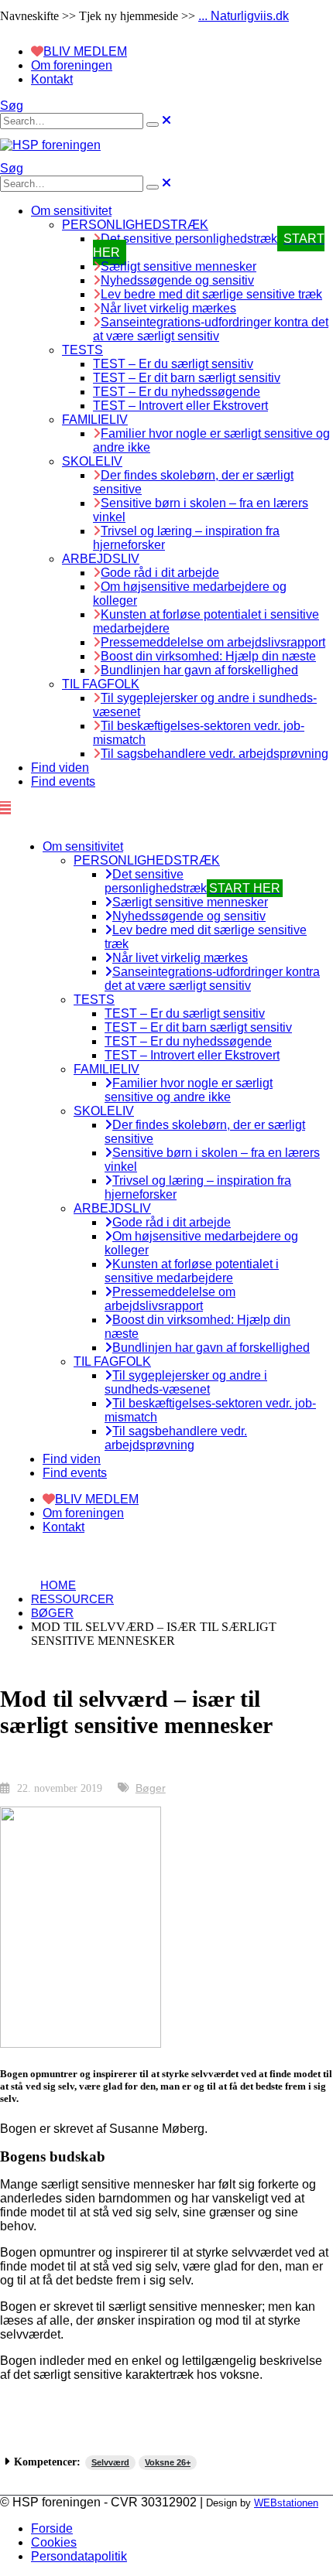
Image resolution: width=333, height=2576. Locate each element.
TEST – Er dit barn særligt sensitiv (187, 378)
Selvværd (110, 2462)
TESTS (82, 350)
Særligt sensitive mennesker (179, 266)
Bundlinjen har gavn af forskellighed (199, 670)
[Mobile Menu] (5, 808)
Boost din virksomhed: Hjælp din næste (208, 656)
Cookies (54, 2542)
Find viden (60, 768)
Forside (52, 2528)
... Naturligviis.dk (244, 16)
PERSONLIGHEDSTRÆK (135, 225)
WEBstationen (286, 2503)
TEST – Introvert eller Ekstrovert (180, 406)
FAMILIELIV (95, 420)
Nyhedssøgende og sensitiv (177, 280)
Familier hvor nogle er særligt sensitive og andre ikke (189, 1090)
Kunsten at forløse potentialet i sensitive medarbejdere (192, 1271)
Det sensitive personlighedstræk (192, 881)
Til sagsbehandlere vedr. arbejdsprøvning (215, 754)
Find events (63, 781)
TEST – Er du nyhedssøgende (177, 392)
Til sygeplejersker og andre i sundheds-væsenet (186, 1382)
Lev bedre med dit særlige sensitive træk (211, 294)
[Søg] (153, 125)
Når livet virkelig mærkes (168, 308)
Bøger (151, 1788)
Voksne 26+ (168, 2462)
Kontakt (52, 79)
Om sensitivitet (71, 211)
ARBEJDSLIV (101, 559)
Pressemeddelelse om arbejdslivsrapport (213, 642)
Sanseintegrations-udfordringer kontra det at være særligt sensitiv (211, 329)
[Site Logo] (50, 145)
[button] (12, 106)
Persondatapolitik (79, 2556)
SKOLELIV (92, 461)
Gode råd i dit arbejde (160, 573)
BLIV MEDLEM (85, 51)
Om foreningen (72, 65)
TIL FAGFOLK (101, 684)
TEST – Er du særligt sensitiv (173, 364)
